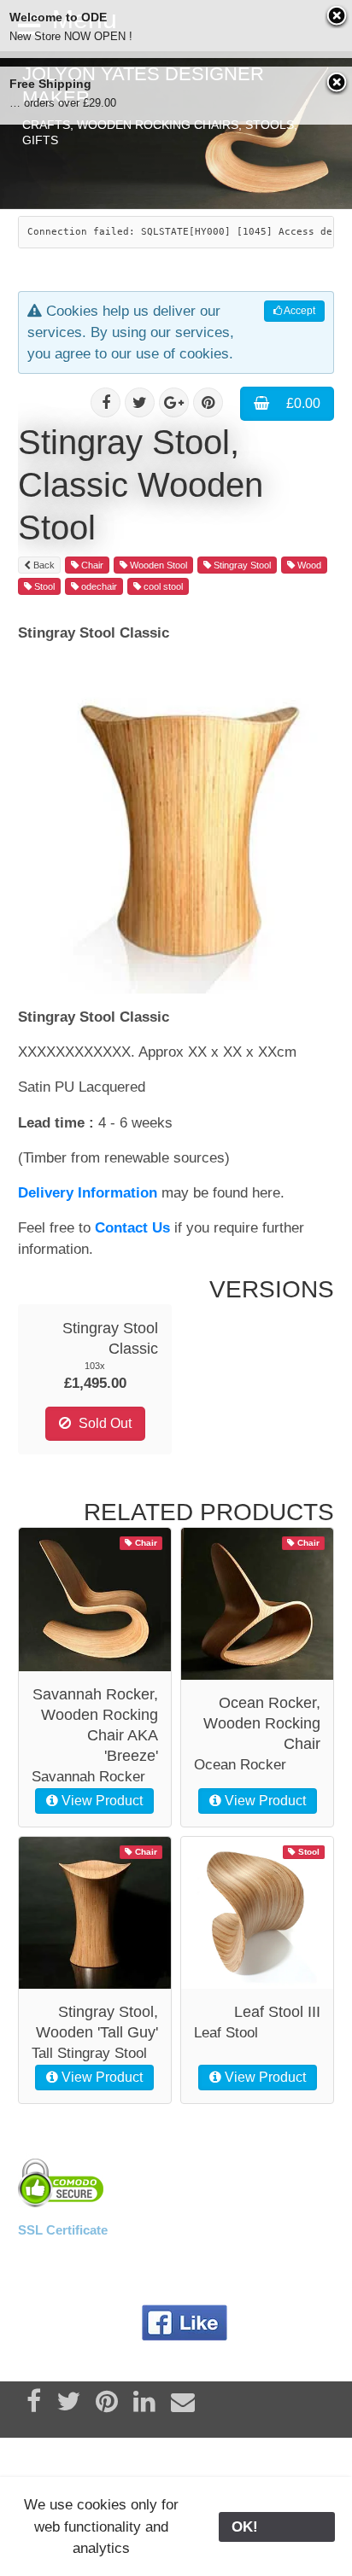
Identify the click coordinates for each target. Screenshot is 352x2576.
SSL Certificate (63, 2230)
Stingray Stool (241, 565)
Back (43, 565)
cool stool (162, 586)
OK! (277, 2527)
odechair (98, 586)
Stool (43, 586)
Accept (299, 311)
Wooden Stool (157, 565)
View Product (100, 1801)
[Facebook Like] (185, 2323)
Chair (91, 565)
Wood (308, 565)
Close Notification (337, 17)
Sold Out (103, 1423)
